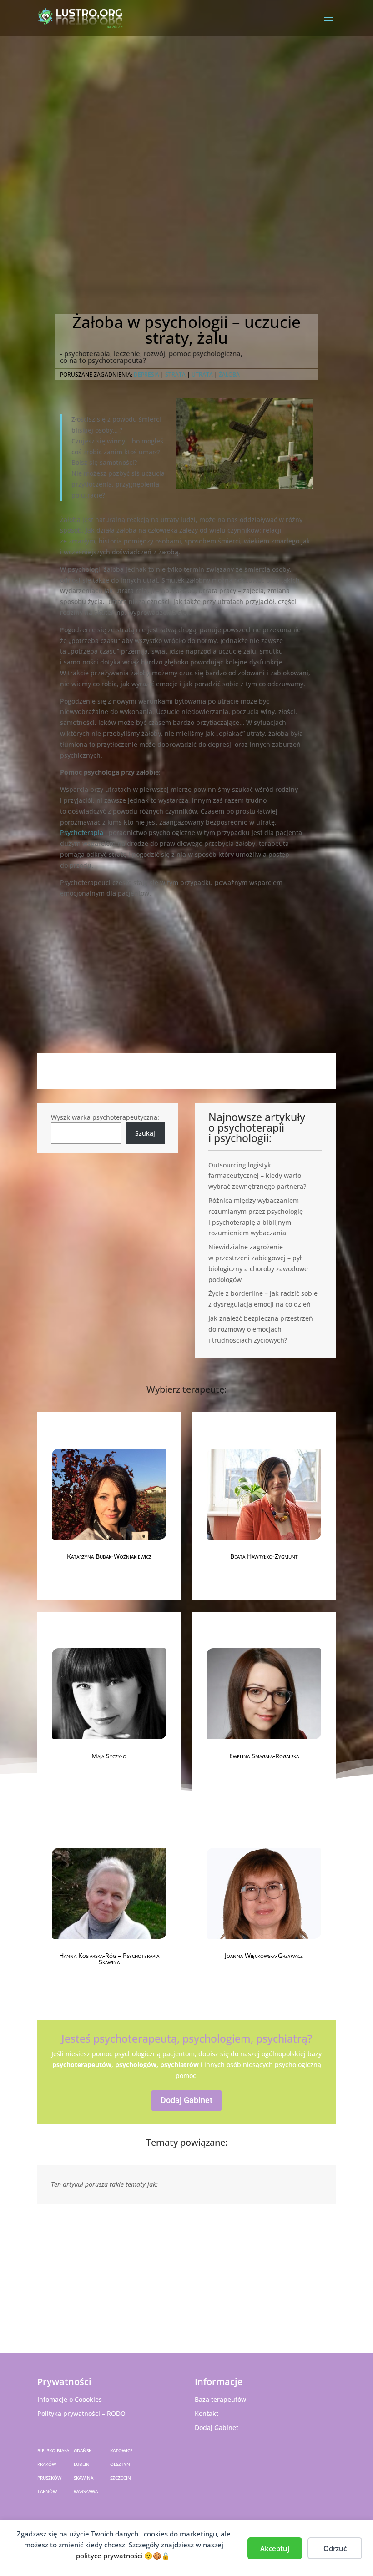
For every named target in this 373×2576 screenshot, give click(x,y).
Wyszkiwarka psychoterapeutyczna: (105, 1117)
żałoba (229, 375)
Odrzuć (335, 2548)
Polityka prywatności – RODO (81, 2413)
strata (175, 375)
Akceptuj (275, 2548)
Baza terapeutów (220, 2399)
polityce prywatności (109, 2556)
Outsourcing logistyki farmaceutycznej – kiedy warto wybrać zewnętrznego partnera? (257, 1176)
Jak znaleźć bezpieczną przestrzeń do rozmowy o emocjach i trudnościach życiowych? (261, 1329)
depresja (146, 375)
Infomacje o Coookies (70, 2399)
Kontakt (207, 2413)
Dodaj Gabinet (186, 2100)
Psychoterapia (82, 833)
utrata (202, 375)
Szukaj (145, 1133)
